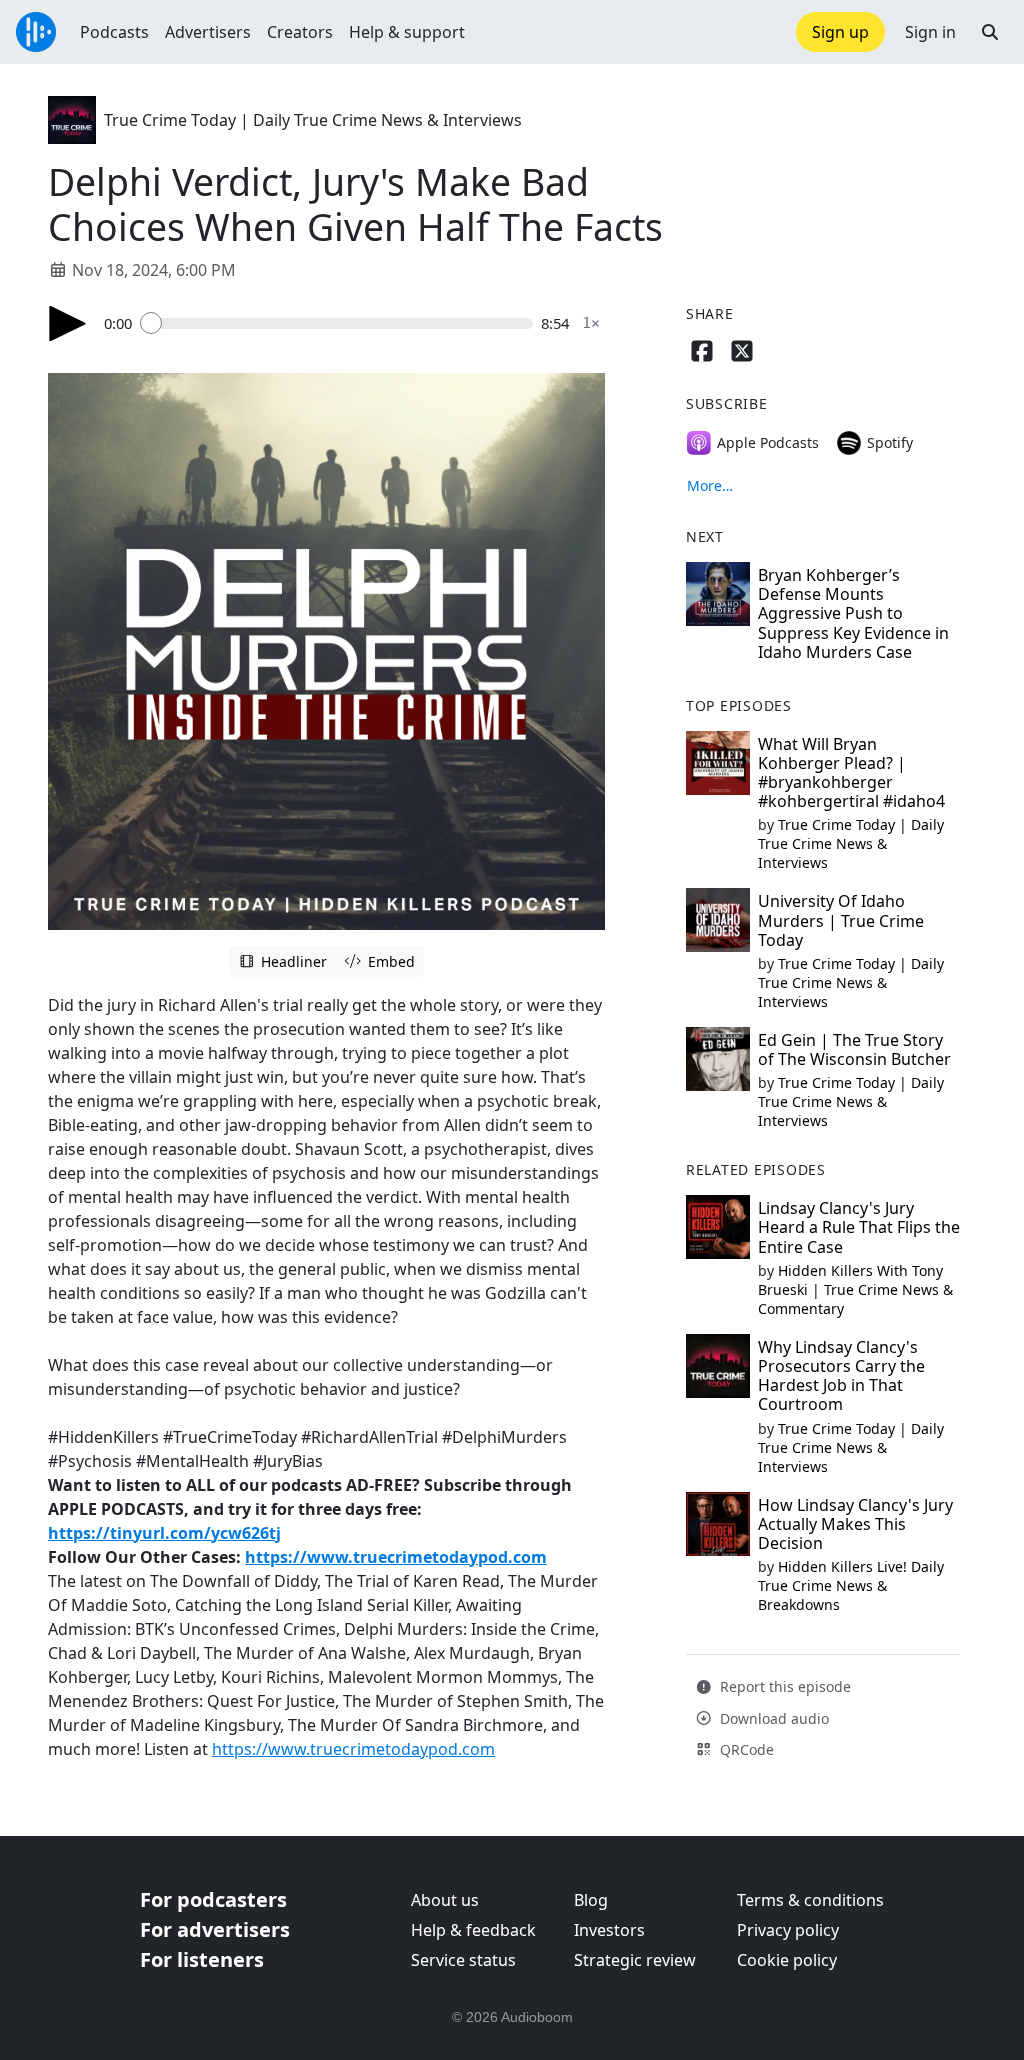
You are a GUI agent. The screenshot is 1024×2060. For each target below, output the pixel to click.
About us (445, 1900)
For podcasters (213, 1899)
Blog (591, 1900)
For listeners (202, 1959)
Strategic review (635, 1960)
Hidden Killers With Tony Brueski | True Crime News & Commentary (855, 1289)
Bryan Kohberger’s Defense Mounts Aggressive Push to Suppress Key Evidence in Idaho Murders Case (853, 613)
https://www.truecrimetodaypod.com (396, 1557)
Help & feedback (473, 1930)
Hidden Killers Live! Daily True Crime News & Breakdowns (851, 1585)
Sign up (840, 32)
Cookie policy (787, 1960)
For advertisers (215, 1929)
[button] (990, 32)
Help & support (407, 32)
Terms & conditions (810, 1900)
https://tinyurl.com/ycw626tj (164, 1533)
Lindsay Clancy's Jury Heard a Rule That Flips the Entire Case (859, 1227)
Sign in (930, 32)
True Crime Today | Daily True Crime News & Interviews (313, 120)
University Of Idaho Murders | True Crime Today (841, 920)
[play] (68, 323)
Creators (300, 32)
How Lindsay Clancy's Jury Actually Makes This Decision (855, 1524)
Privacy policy (788, 1930)
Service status (463, 1960)
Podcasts (114, 32)
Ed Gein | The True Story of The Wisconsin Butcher (854, 1049)
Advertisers (208, 32)
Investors (609, 1930)
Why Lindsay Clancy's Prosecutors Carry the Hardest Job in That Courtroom (841, 1376)
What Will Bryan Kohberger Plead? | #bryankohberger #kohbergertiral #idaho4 (851, 773)
